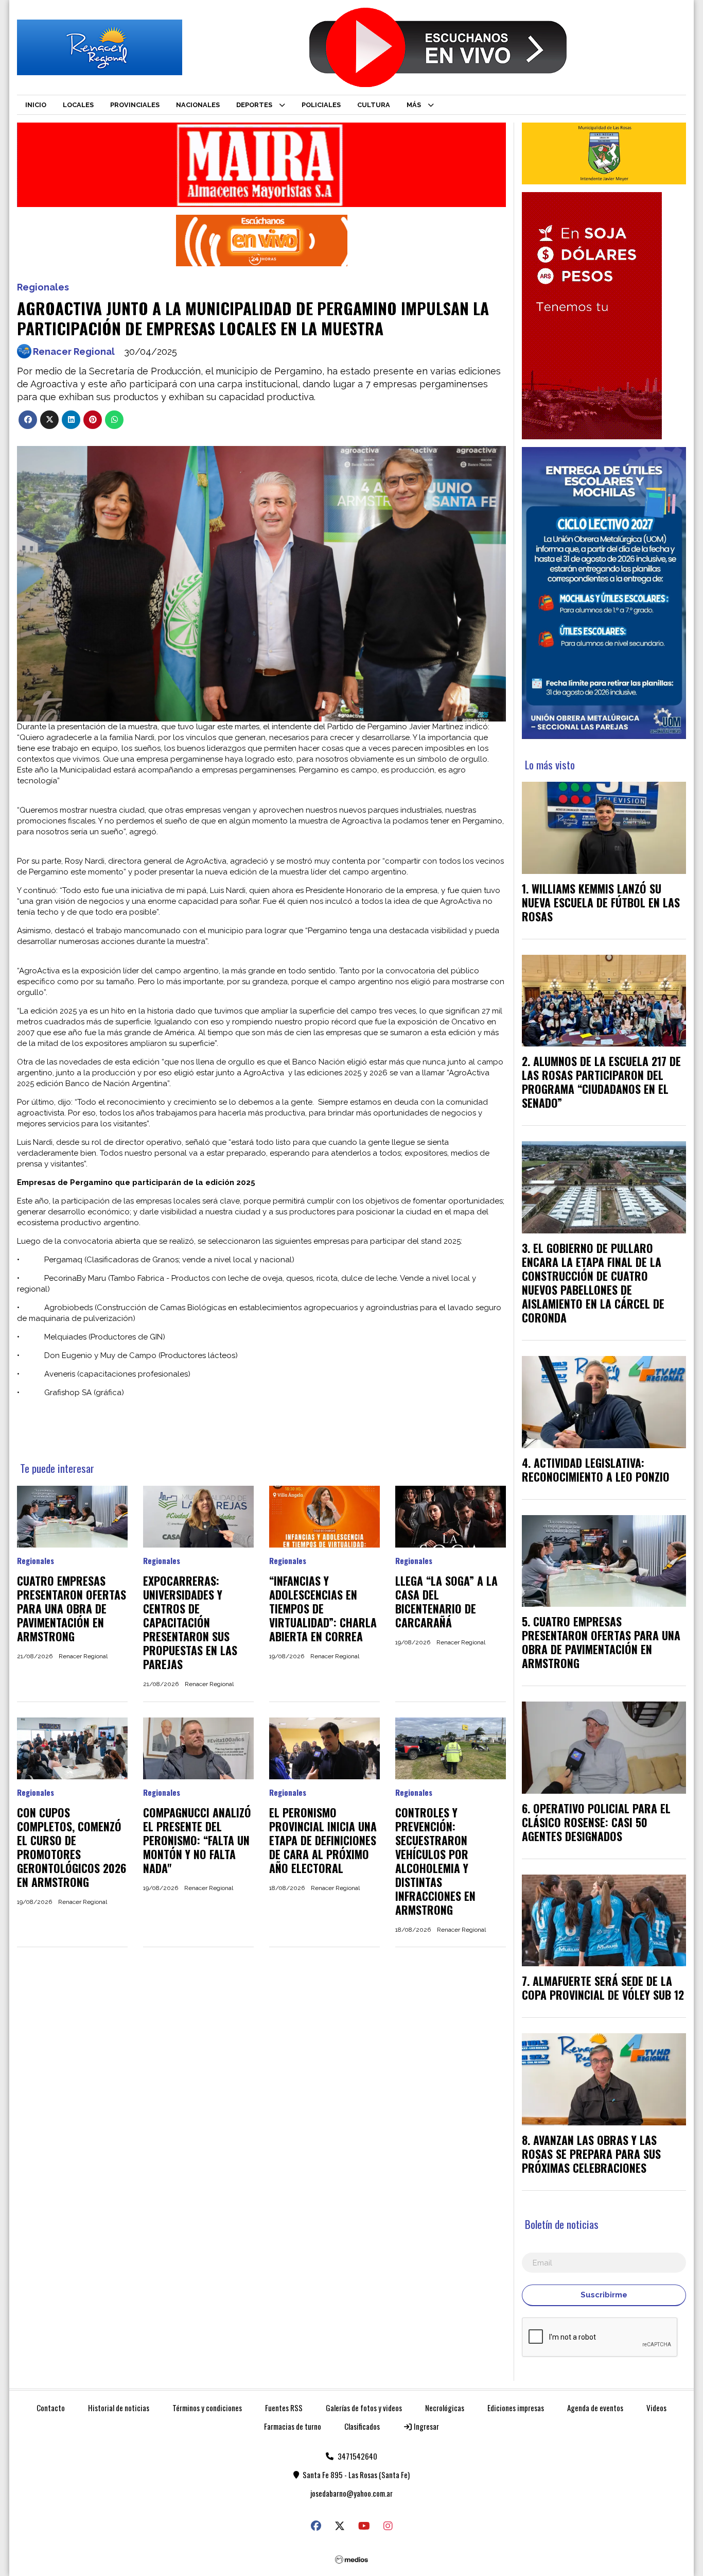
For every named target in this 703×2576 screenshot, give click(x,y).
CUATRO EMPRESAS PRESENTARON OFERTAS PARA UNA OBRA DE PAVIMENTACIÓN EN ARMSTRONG (72, 1608)
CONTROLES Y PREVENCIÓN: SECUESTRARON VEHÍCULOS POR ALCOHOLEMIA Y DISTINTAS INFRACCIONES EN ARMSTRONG (435, 1861)
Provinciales (135, 105)
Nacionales (198, 105)
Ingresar (426, 2426)
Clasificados (362, 2426)
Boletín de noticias (562, 2224)
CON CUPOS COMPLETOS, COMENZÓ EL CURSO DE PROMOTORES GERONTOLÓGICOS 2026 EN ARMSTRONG (72, 1847)
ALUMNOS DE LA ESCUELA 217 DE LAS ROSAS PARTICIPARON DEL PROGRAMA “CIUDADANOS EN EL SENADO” (601, 1082)
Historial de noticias (119, 2408)
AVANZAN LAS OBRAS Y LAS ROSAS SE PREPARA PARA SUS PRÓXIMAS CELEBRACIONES (591, 2154)
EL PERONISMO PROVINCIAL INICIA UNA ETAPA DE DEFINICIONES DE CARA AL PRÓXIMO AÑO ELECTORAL (323, 1840)
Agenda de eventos (595, 2408)
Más (414, 105)
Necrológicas (445, 2408)
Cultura (374, 105)
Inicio (36, 105)
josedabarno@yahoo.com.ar (351, 2493)
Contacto (51, 2408)
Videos (656, 2408)
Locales (78, 105)
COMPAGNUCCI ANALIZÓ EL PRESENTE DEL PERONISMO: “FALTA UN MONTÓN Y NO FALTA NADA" (197, 1840)
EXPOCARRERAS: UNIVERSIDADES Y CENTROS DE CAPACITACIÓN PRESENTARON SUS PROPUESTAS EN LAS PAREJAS (190, 1622)
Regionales (43, 287)
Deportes (254, 105)
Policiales (321, 105)
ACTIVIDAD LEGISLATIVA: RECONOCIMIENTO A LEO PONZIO (596, 1470)
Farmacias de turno (293, 2426)
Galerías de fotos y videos (364, 2408)
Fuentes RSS (284, 2408)
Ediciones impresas (516, 2408)
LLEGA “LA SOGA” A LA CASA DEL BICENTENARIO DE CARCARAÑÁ (446, 1601)
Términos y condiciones (207, 2408)
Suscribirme (604, 2295)
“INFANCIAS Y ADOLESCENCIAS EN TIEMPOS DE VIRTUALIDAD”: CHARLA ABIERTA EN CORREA (323, 1608)
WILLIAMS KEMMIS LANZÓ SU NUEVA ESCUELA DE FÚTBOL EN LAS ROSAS (601, 902)
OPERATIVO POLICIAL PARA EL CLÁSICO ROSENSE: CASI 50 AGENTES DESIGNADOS (596, 1822)
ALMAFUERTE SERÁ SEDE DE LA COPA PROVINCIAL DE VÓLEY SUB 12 (603, 1988)
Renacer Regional (74, 351)
